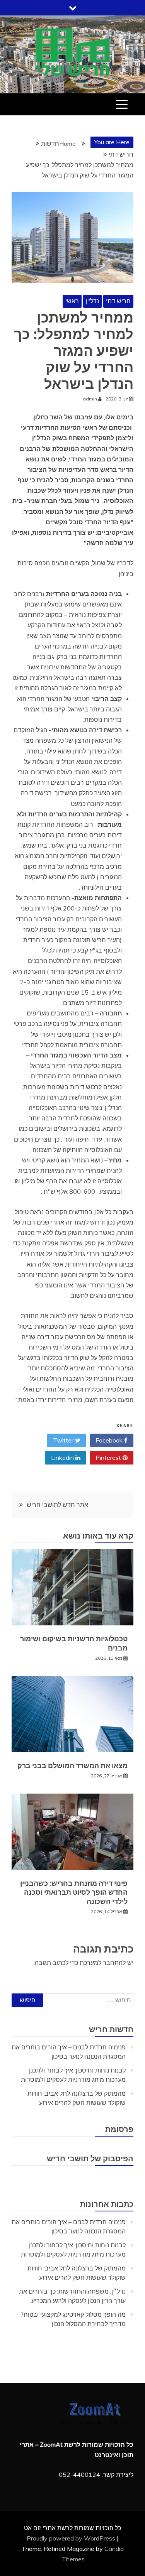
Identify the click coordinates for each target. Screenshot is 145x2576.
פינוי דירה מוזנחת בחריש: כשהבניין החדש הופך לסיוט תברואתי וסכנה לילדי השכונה (74, 1892)
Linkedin (63, 1458)
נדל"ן (92, 301)
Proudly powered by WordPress (72, 2538)
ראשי (72, 301)
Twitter (64, 1440)
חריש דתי (118, 301)
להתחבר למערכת (103, 1963)
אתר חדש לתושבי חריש (57, 1505)
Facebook (110, 1440)
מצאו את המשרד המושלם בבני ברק (72, 1766)
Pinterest (109, 1458)
